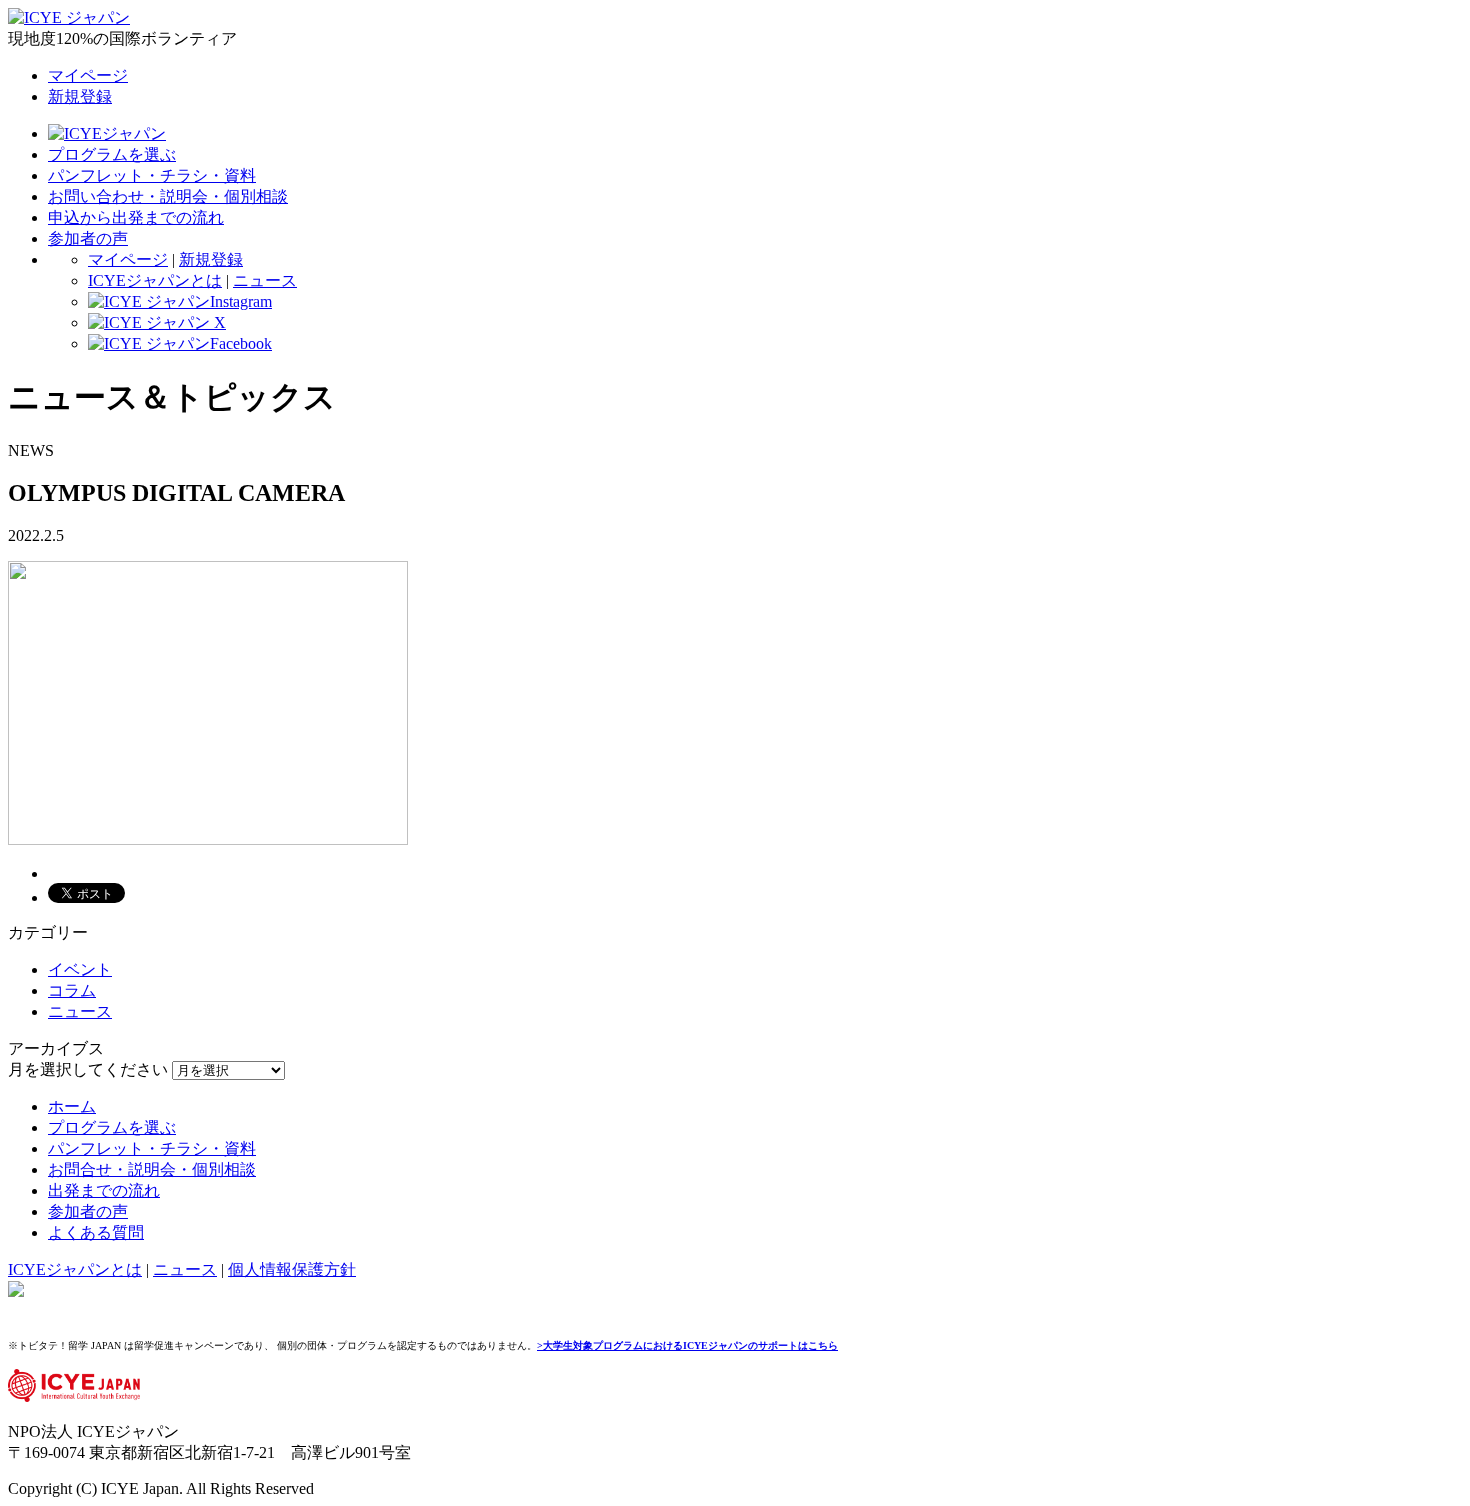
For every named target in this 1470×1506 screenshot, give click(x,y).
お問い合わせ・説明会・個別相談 (168, 196)
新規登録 (80, 96)
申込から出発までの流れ (136, 217)
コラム (72, 990)
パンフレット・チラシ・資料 (152, 175)
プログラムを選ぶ (112, 154)
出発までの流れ (104, 1190)
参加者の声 (88, 238)
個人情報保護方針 (292, 1269)
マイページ (88, 75)
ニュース (265, 280)
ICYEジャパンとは (155, 280)
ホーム (72, 1106)
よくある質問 (96, 1232)
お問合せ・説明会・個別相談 (152, 1169)
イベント (80, 969)
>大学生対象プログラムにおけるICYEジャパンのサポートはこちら (687, 1345)
